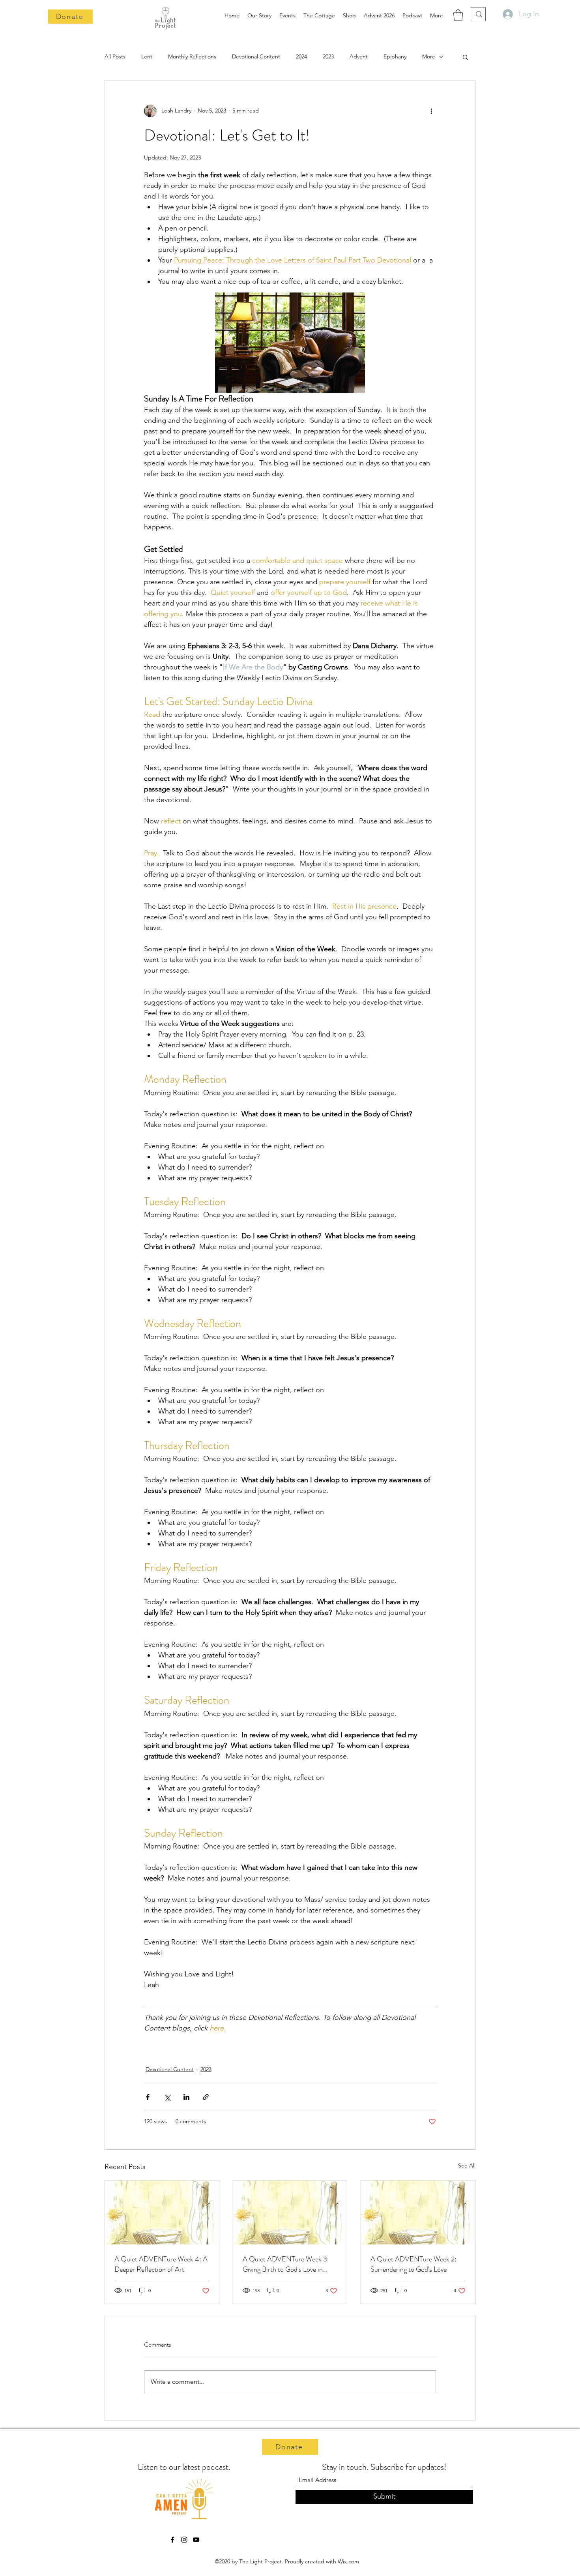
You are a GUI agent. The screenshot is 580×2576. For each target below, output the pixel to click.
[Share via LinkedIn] (186, 2097)
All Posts (115, 56)
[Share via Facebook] (148, 2097)
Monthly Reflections (192, 56)
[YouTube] (196, 2540)
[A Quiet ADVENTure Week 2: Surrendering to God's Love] (418, 2212)
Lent (147, 56)
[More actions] (431, 111)
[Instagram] (184, 2540)
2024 (301, 56)
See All (467, 2165)
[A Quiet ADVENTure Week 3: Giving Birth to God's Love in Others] (290, 2212)
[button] (458, 15)
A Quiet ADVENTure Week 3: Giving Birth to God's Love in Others (286, 2264)
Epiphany (395, 56)
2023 (328, 56)
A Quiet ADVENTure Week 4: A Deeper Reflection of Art (161, 2264)
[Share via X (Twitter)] (167, 2097)
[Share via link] (206, 2097)
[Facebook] (172, 2540)
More (429, 56)
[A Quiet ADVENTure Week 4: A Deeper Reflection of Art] (162, 2212)
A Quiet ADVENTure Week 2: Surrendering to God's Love (413, 2264)
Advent (359, 56)
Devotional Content (256, 56)
